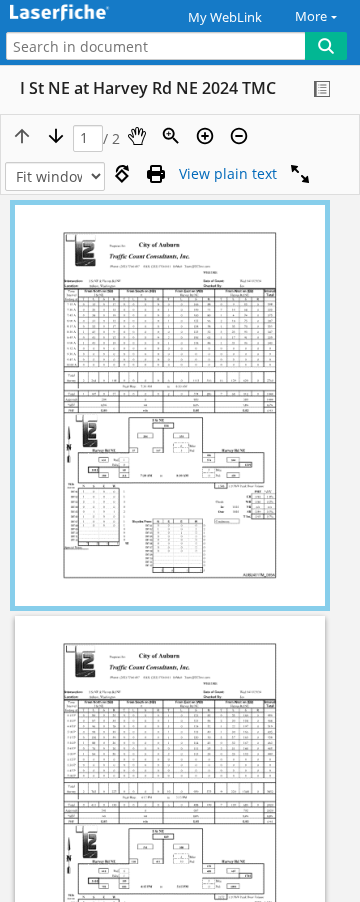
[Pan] (137, 136)
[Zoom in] (205, 136)
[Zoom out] (239, 136)
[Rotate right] (122, 174)
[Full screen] (300, 174)
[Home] (85, 13)
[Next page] (56, 136)
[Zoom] (171, 136)
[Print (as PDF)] (156, 174)
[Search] (326, 46)
